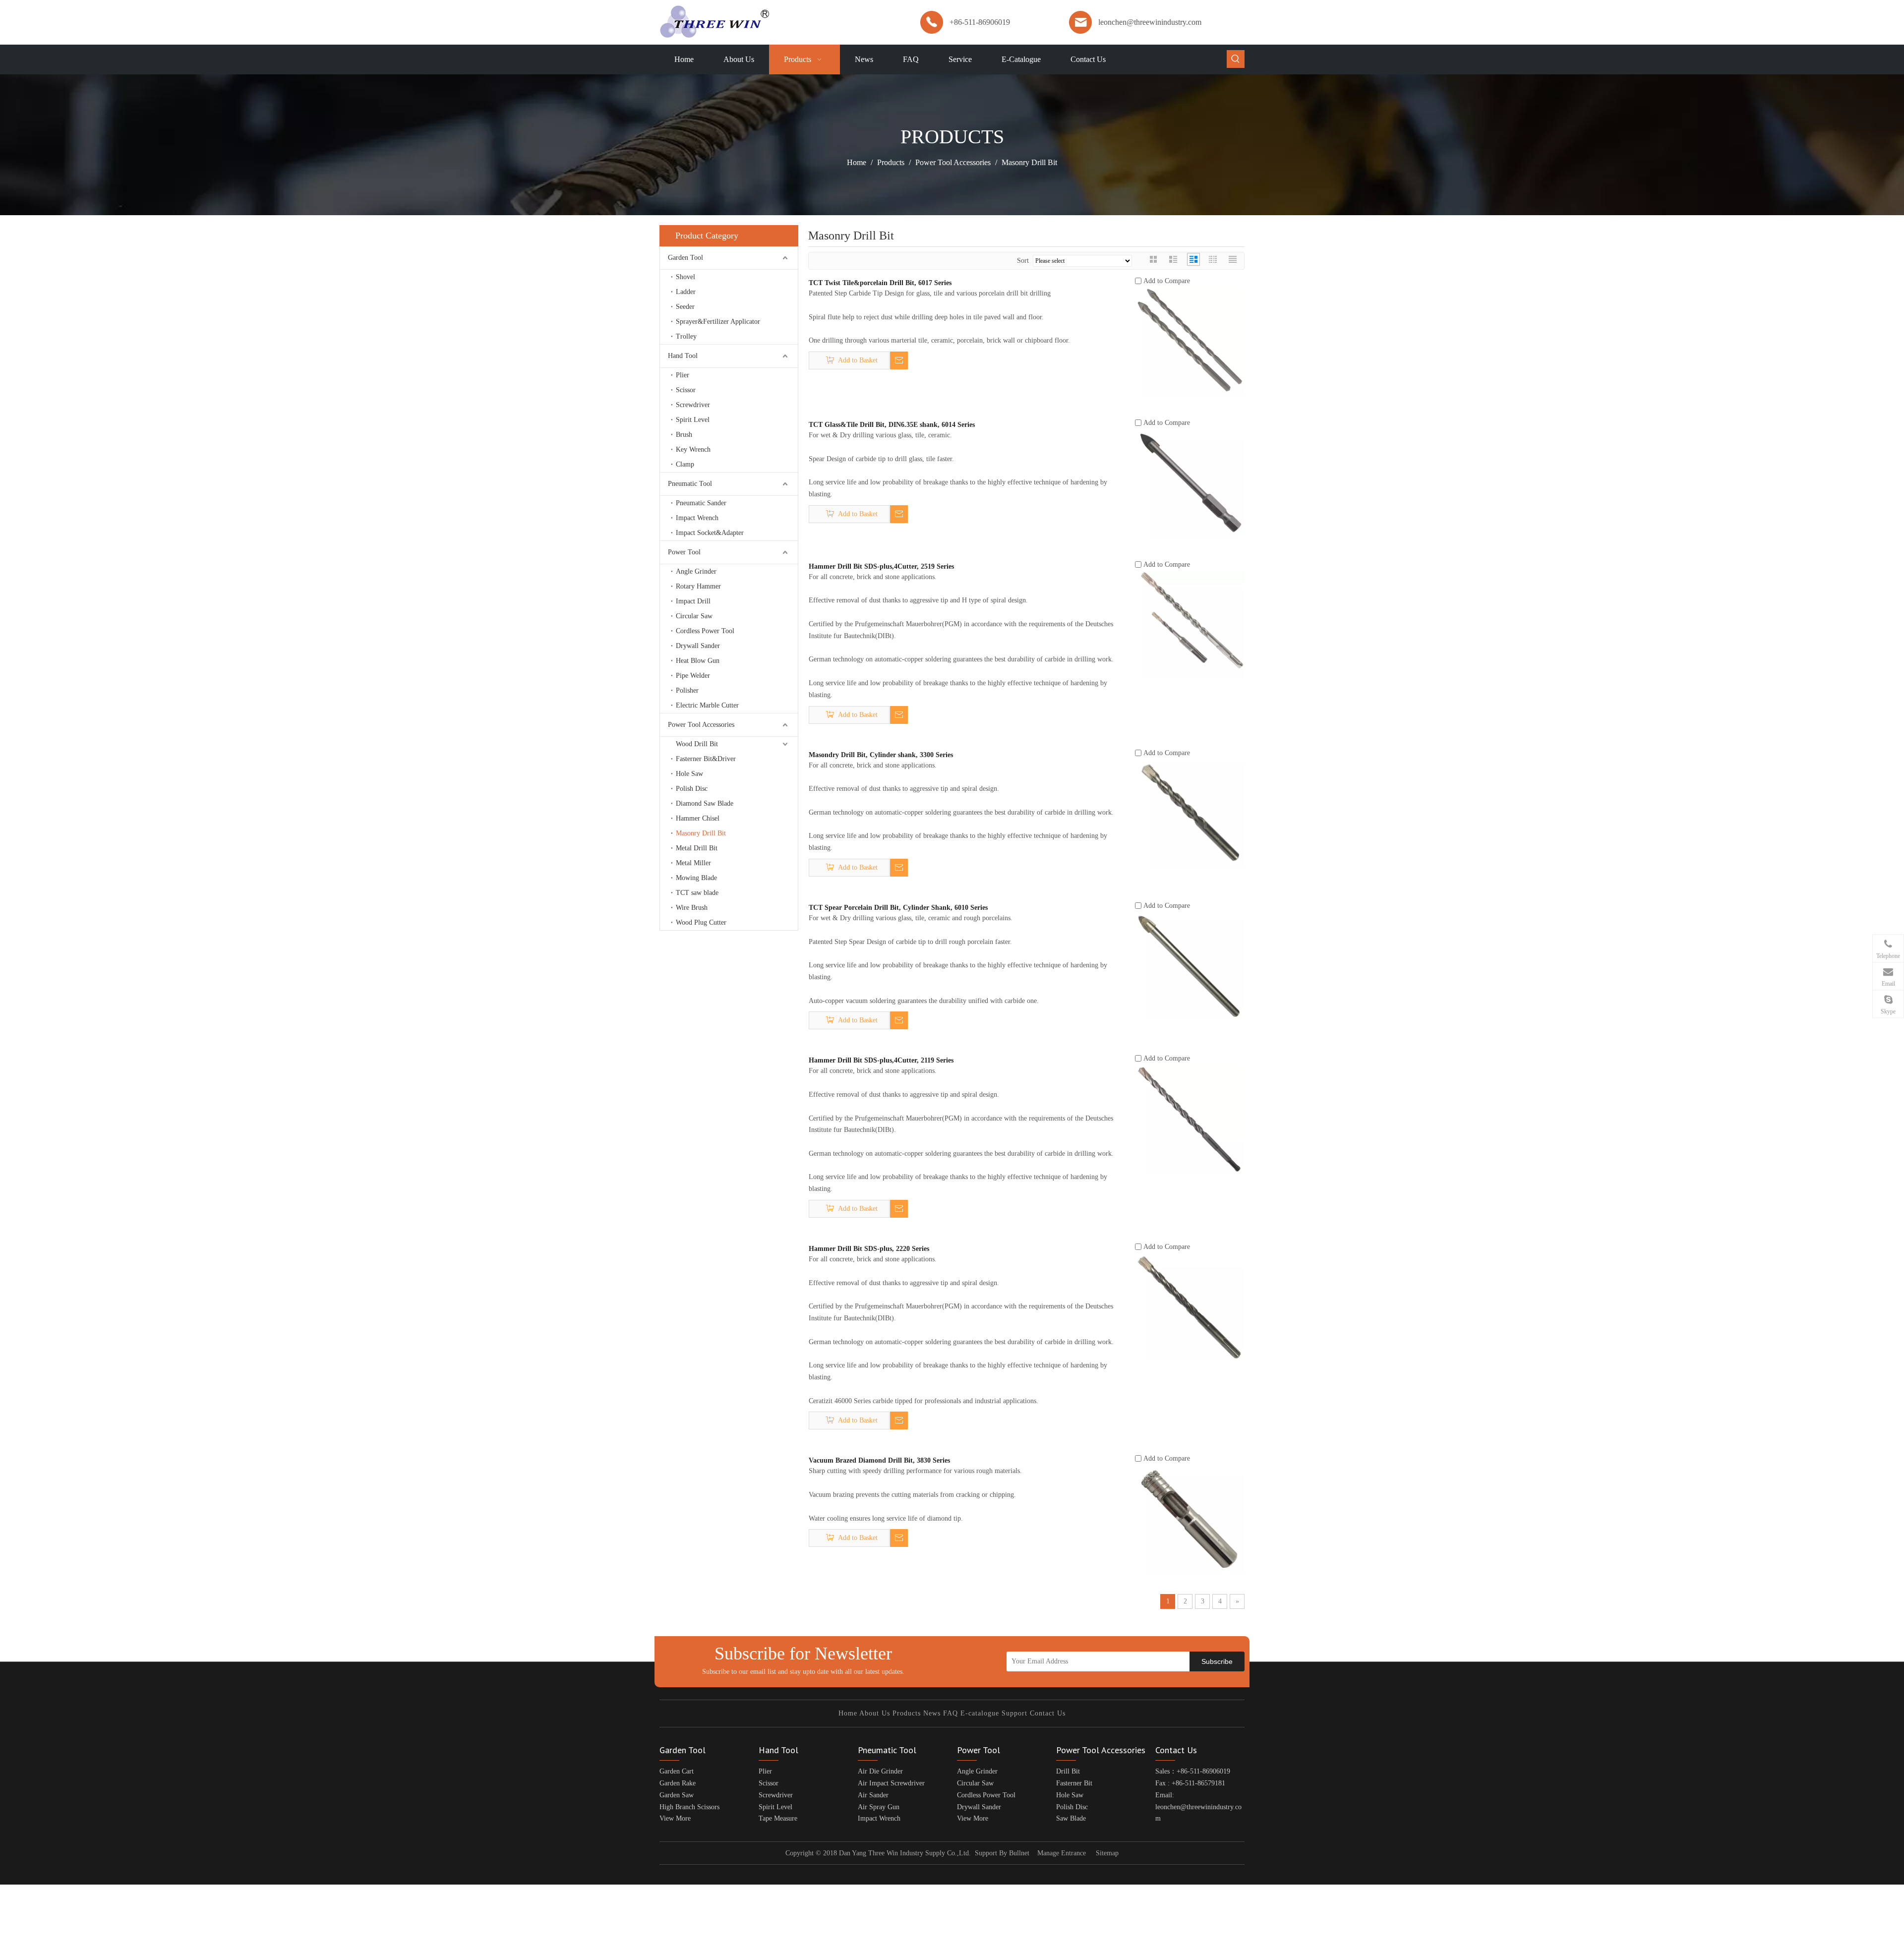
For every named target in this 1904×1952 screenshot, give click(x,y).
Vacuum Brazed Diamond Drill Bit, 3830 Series (879, 1460)
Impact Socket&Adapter (710, 533)
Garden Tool (685, 258)
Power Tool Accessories (701, 725)
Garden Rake (678, 1783)
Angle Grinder (696, 571)
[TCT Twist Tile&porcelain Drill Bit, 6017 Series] (1190, 341)
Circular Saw (694, 616)
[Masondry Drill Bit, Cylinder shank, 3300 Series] (1190, 813)
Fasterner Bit (1074, 1783)
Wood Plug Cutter (701, 922)
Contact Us (1048, 1713)
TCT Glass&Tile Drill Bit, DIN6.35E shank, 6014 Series (892, 425)
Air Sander (873, 1795)
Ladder (686, 292)
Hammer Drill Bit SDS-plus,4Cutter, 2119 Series (881, 1060)
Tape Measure (778, 1818)
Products (907, 1713)
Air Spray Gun (879, 1807)
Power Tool (684, 552)
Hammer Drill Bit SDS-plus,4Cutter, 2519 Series (881, 566)
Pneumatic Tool (690, 484)
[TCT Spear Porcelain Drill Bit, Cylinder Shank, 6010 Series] (1190, 966)
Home (848, 1713)
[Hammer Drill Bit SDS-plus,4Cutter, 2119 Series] (1190, 1118)
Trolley (686, 336)
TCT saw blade (697, 893)
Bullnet (1019, 1853)
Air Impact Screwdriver (891, 1783)
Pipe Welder (693, 676)
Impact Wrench (697, 518)
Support (1014, 1713)
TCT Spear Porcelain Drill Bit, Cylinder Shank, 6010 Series (898, 908)
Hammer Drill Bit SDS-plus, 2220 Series (869, 1249)
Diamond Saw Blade (705, 803)
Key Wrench (693, 449)
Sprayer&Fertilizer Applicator (718, 322)
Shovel (685, 277)
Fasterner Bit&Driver (706, 759)
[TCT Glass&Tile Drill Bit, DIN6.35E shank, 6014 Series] (1190, 483)
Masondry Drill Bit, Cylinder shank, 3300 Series (881, 755)
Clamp (685, 464)
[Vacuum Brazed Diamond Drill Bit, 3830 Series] (1190, 1518)
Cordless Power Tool (705, 631)
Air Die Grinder (880, 1771)
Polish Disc (692, 789)
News (932, 1713)
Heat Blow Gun (698, 661)
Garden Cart (677, 1771)
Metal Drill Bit (697, 848)
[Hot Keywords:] (1236, 59)
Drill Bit (1068, 1771)
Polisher (687, 690)
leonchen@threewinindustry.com (1150, 22)
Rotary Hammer (698, 586)
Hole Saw (689, 774)
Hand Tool (683, 356)
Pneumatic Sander (701, 503)
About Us (875, 1713)
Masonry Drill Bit (701, 833)
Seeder (685, 307)
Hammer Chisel (698, 818)
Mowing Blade (696, 878)
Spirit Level (693, 420)
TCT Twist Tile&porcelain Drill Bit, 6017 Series (880, 283)
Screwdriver (693, 405)
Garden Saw (677, 1795)
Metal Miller (693, 863)
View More (675, 1818)
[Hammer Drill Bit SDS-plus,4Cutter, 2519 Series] (1190, 624)
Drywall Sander (698, 646)
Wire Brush (692, 908)
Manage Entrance (1062, 1853)
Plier (683, 375)
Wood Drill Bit (697, 744)
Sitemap (1107, 1853)
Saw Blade (1071, 1818)
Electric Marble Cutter (707, 705)
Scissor (686, 390)
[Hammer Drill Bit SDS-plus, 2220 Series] (1190, 1307)
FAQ (951, 1713)
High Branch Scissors (689, 1807)
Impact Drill (693, 601)
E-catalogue (980, 1713)
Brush (684, 435)
